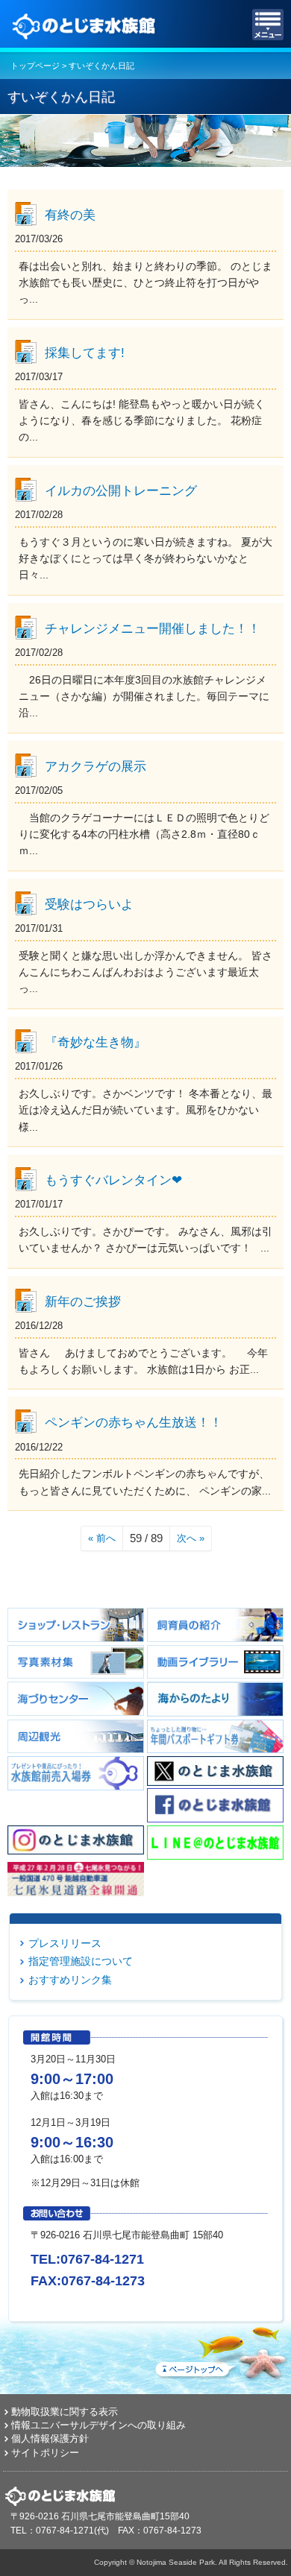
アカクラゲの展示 (96, 766)
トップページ (35, 66)
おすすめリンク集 (70, 1980)
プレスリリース (65, 1943)
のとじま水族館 (86, 25)
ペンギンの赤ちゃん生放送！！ (134, 1422)
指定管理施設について (81, 1961)
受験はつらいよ (89, 904)
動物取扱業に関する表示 (65, 2412)
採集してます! (85, 353)
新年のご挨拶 (83, 1301)
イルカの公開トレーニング (121, 490)
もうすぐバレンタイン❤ (113, 1180)
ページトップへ (220, 2350)
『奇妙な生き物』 (96, 1042)
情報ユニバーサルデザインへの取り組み (98, 2425)
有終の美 (70, 215)
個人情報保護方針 (50, 2438)
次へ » (191, 1538)
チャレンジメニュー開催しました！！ (153, 628)
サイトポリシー (45, 2453)
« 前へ (102, 1538)
